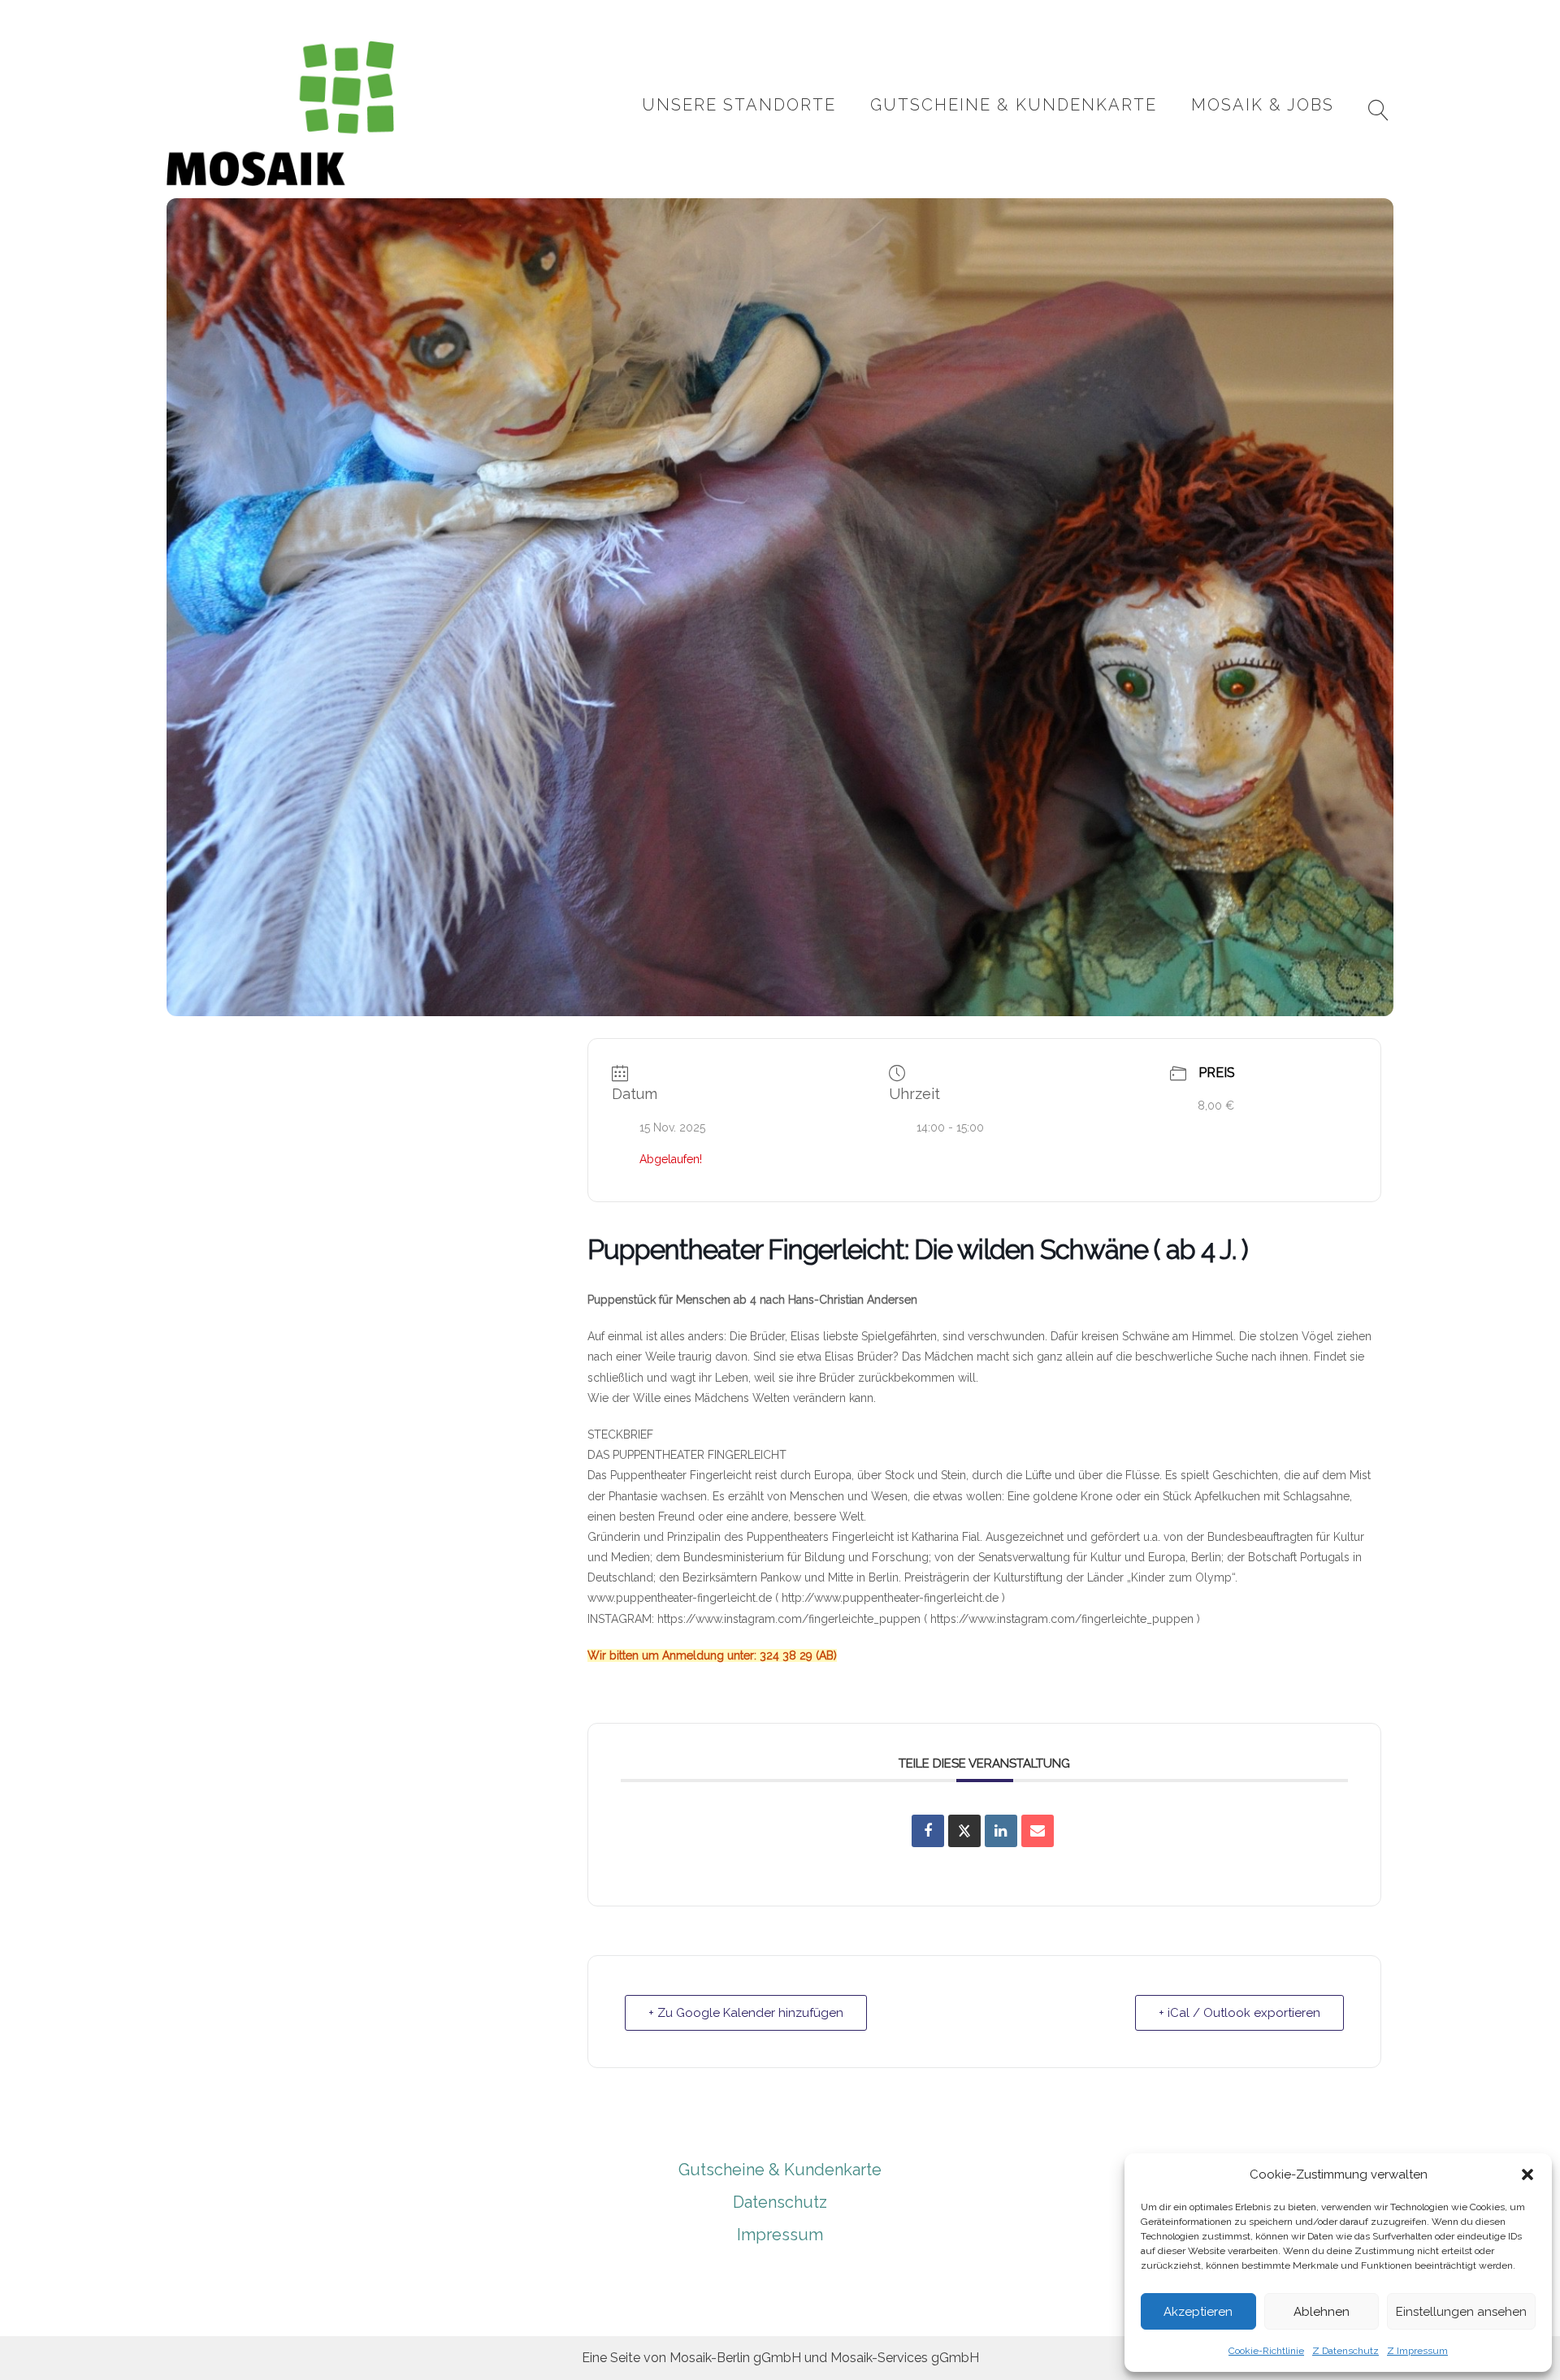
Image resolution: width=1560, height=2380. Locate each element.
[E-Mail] (1038, 1831)
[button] (1527, 2174)
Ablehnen (1322, 2312)
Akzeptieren (1198, 2312)
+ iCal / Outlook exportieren (1239, 2013)
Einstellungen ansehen (1461, 2312)
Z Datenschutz (1345, 2351)
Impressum (780, 2235)
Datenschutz (780, 2202)
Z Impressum (1417, 2351)
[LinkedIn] (1001, 1831)
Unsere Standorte (739, 105)
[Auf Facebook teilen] (928, 1831)
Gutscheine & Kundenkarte (1014, 105)
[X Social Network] (964, 1831)
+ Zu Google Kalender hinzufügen (746, 2013)
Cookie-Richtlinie (1266, 2351)
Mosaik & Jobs (1263, 105)
